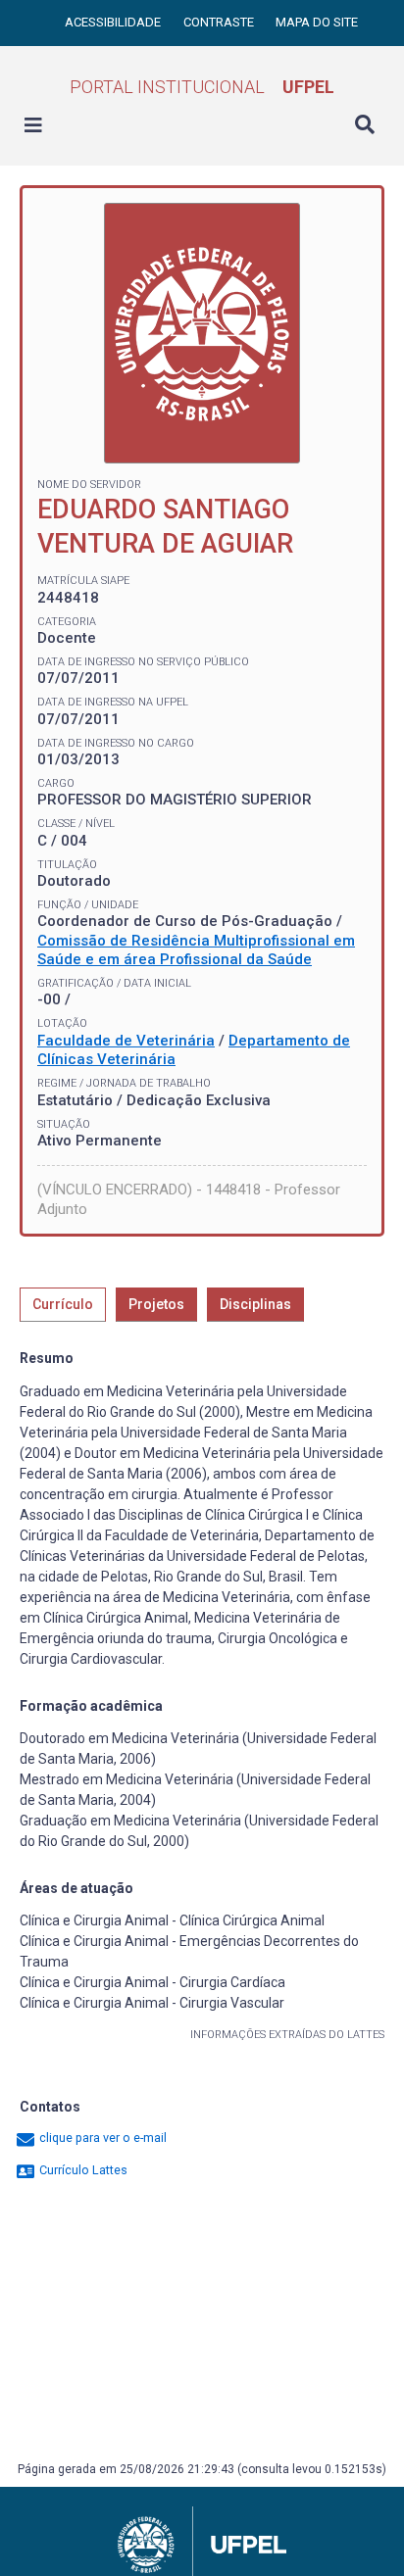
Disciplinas (255, 1304)
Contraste (220, 22)
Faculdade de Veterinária (126, 1041)
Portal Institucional (202, 87)
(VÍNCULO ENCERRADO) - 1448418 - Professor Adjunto (189, 1199)
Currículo (63, 1304)
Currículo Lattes (82, 2170)
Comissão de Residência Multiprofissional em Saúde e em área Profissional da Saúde (196, 950)
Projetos (156, 1304)
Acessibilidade (114, 22)
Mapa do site (317, 22)
